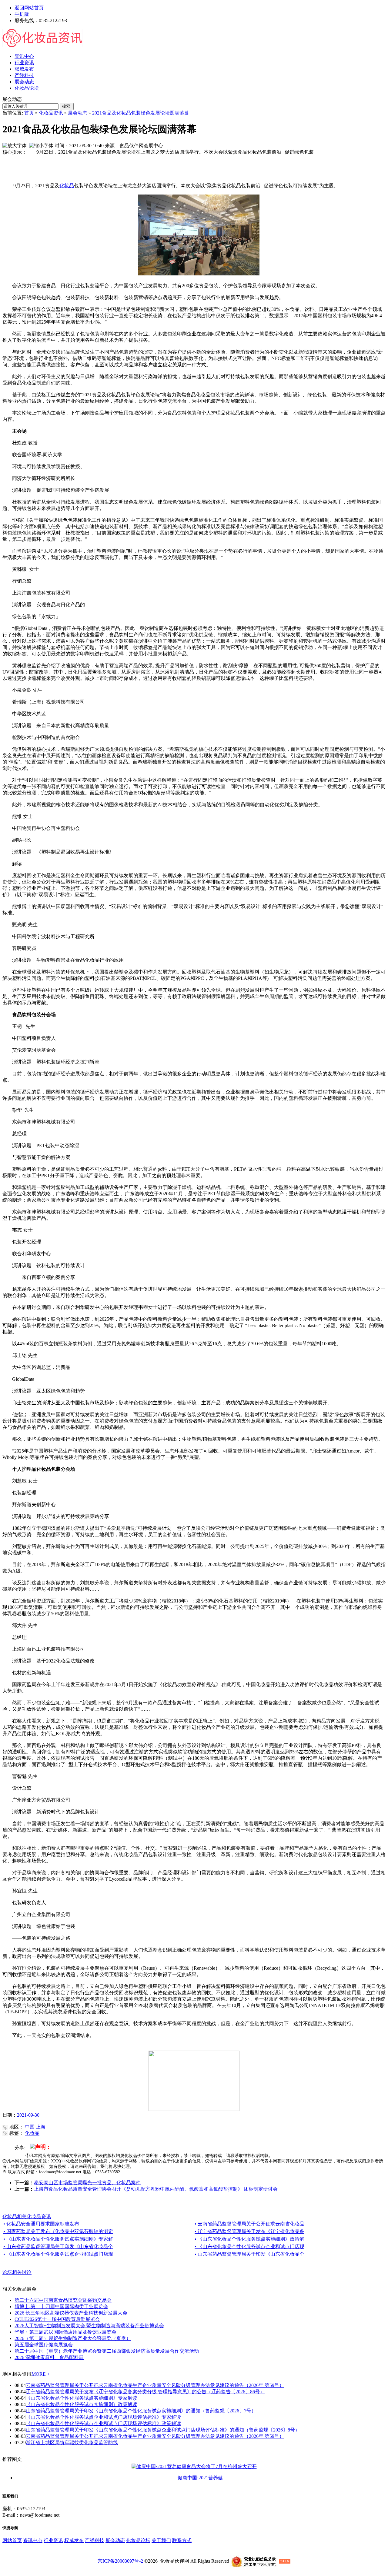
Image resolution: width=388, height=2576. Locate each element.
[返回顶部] (3, 2571)
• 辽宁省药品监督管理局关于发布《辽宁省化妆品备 (249, 2231)
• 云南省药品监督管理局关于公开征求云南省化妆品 (249, 2224)
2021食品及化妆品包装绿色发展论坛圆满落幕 (141, 113)
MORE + (41, 2374)
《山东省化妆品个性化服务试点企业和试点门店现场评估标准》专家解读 (103, 2417)
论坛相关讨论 (17, 2272)
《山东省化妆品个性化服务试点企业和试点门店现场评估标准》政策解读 (103, 2423)
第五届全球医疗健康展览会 (44, 2345)
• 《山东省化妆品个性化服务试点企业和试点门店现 (249, 2247)
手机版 (22, 14)
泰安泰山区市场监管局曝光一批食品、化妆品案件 (87, 2183)
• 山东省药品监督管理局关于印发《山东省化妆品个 (58, 2247)
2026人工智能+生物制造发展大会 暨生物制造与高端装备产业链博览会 (89, 2326)
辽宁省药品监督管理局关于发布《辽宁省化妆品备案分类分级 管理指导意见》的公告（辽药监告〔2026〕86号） (145, 2392)
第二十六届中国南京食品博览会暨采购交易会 (63, 2300)
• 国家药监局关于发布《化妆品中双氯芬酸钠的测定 (58, 2231)
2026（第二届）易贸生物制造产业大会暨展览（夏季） (73, 2338)
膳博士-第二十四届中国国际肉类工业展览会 (61, 2306)
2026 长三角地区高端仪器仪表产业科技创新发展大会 (71, 2313)
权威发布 (74, 2540)
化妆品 (67, 186)
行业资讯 (53, 2540)
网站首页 (12, 2540)
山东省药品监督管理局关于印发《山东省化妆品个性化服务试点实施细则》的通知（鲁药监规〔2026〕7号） (141, 2411)
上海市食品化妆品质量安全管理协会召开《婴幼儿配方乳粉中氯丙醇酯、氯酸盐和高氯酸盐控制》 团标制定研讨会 (156, 2189)
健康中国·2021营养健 (200, 2478)
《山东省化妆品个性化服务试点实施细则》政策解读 (82, 2404)
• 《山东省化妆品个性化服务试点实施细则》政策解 (249, 2239)
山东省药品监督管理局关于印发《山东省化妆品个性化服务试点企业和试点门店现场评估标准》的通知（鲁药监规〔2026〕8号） (163, 2430)
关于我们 (161, 2540)
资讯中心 (33, 2540)
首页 (29, 113)
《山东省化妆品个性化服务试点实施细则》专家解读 (82, 2398)
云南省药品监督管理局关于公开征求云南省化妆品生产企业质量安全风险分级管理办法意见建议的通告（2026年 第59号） (155, 2385)
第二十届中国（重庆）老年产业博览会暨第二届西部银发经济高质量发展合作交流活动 (107, 2351)
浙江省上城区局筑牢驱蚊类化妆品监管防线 (72, 2443)
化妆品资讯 (51, 113)
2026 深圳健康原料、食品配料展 (49, 2357)
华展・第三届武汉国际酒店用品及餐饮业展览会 (65, 2332)
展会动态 (78, 113)
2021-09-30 (28, 2115)
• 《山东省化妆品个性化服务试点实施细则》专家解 (58, 2239)
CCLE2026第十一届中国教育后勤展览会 (57, 2319)
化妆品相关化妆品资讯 (27, 2217)
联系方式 (182, 2540)
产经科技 (95, 2540)
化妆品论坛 (138, 2540)
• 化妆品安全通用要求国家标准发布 (41, 2224)
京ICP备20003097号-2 (120, 2561)
